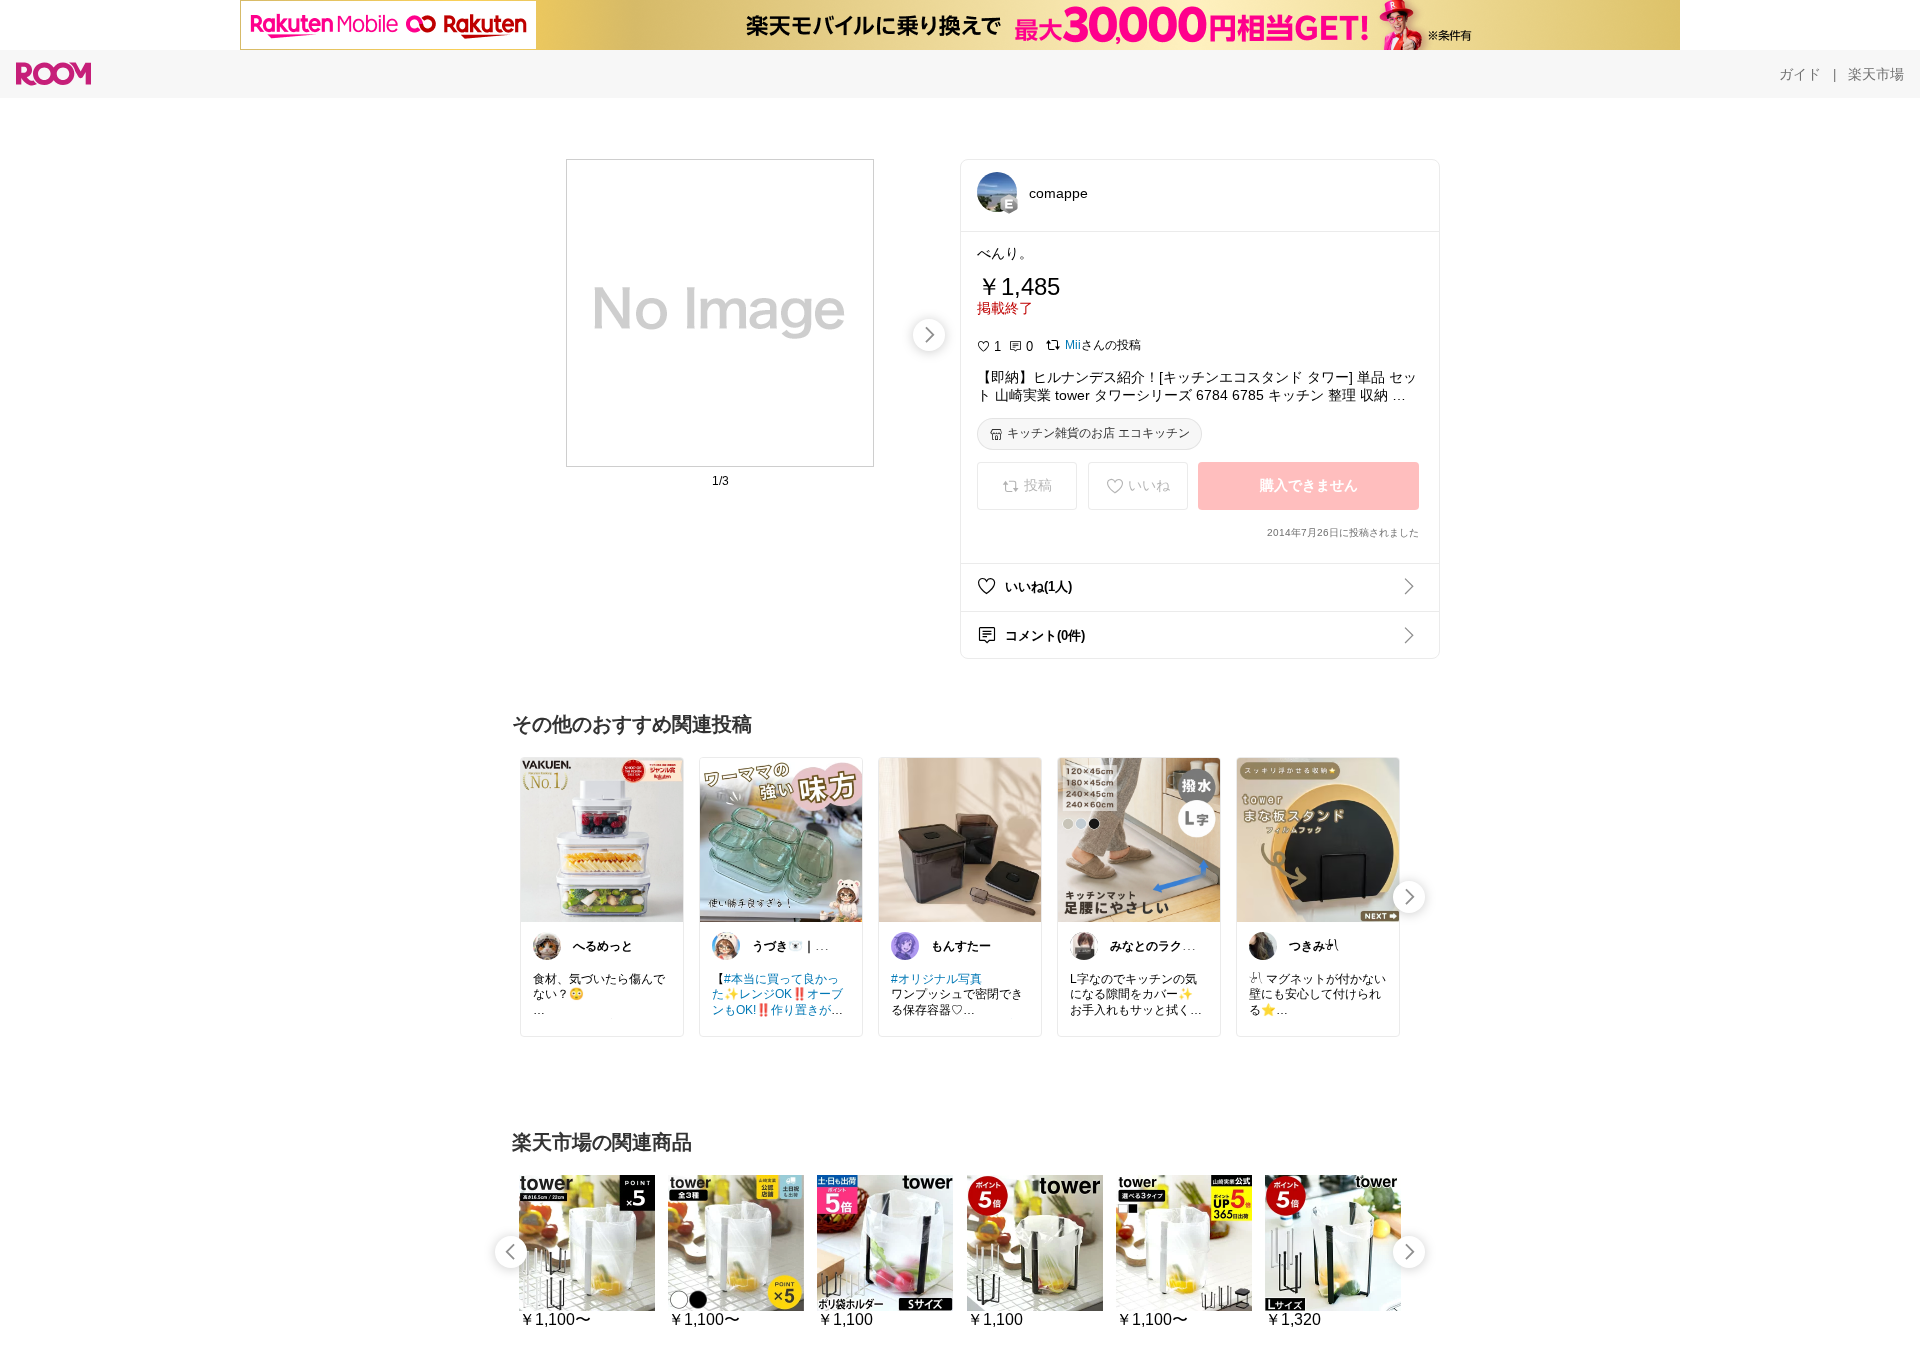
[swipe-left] (511, 1252)
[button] (997, 192)
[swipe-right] (929, 335)
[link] (602, 839)
